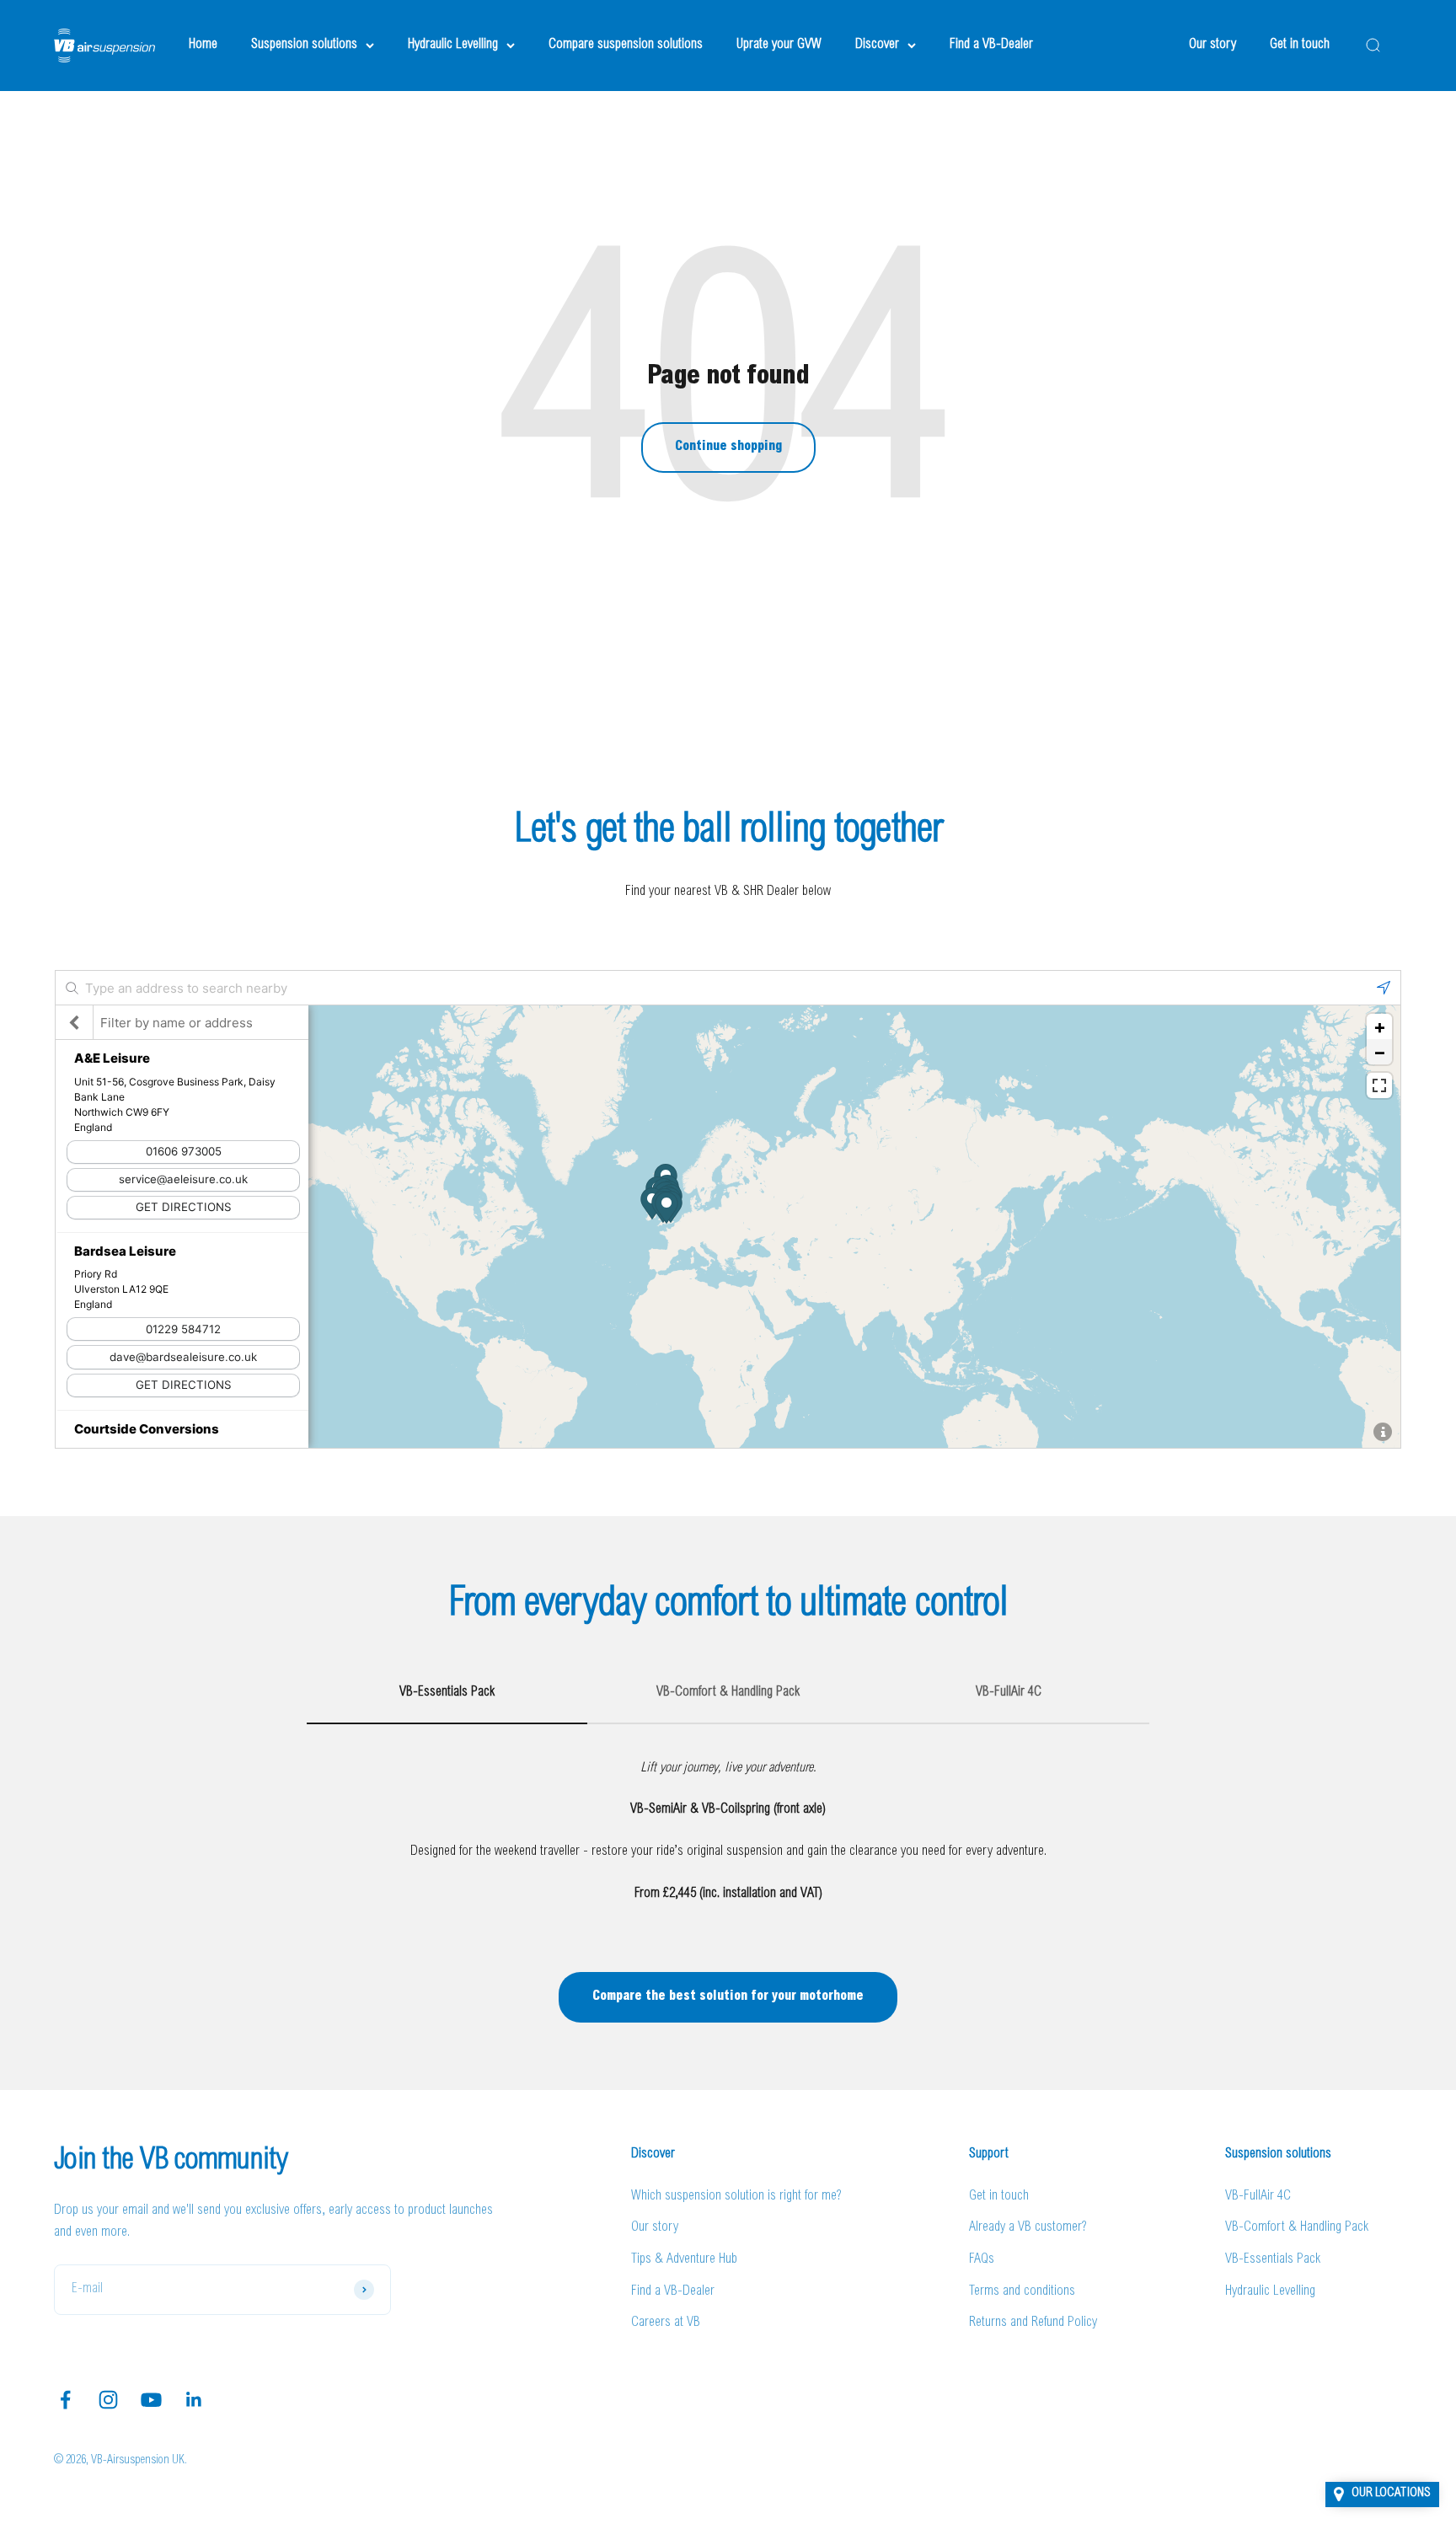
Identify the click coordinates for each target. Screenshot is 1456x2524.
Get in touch (1300, 45)
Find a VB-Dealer (991, 45)
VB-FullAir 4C (1258, 2196)
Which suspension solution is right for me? (736, 2196)
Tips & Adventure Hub (684, 2259)
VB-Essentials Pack (1273, 2259)
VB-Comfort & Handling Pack (1297, 2227)
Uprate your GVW (779, 45)
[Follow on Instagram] (108, 2400)
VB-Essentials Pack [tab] (447, 1692)
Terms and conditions (1022, 2291)
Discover (877, 45)
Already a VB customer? (1028, 2227)
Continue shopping (728, 447)
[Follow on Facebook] (65, 2400)
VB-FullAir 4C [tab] (1009, 1692)
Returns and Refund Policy (1033, 2323)
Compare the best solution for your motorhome (728, 1996)
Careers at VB (666, 2323)
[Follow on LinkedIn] (194, 2400)
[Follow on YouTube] (151, 2400)
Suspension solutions (304, 45)
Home (203, 45)
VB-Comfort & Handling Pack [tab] (728, 1692)
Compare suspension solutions (626, 45)
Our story (1212, 45)
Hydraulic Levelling (453, 45)
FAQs (982, 2259)
